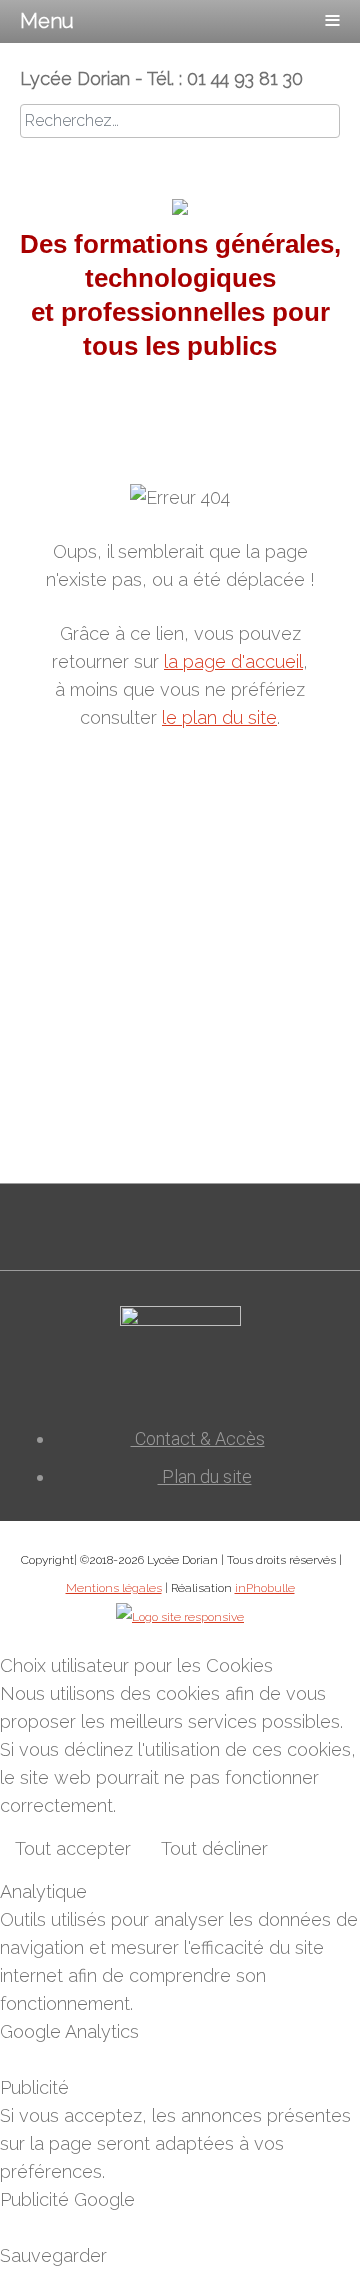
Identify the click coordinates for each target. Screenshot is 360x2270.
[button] (310, 2220)
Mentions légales (114, 1588)
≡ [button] (332, 16)
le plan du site (219, 717)
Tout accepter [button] (73, 1848)
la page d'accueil (233, 661)
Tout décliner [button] (214, 1848)
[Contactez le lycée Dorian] (180, 1359)
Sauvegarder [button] (53, 2255)
